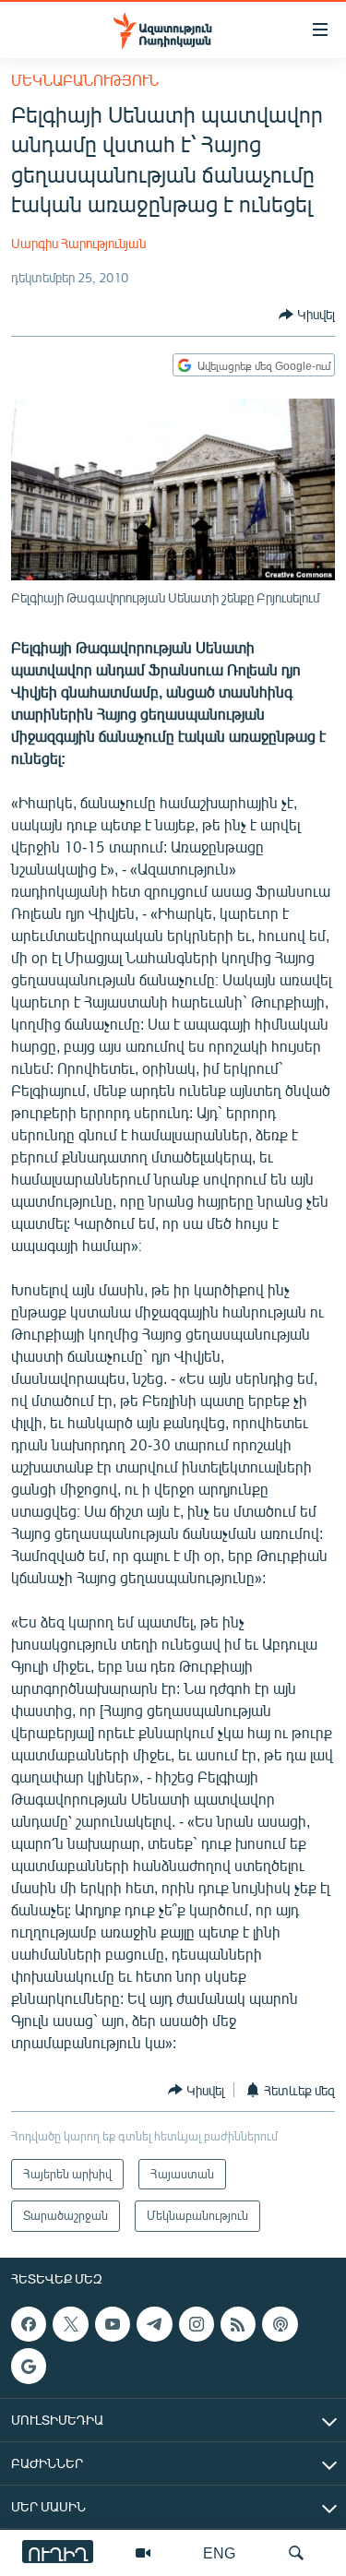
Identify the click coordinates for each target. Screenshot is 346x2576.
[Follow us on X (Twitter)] (70, 2324)
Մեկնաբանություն (85, 80)
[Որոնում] (296, 2553)
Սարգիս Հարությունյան (78, 243)
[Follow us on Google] (29, 2366)
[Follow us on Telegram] (154, 2324)
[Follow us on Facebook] (29, 2324)
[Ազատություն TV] (143, 2553)
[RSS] (238, 2324)
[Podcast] (280, 2324)
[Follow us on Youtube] (113, 2324)
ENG (219, 2552)
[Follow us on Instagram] (197, 2324)
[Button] (307, 315)
